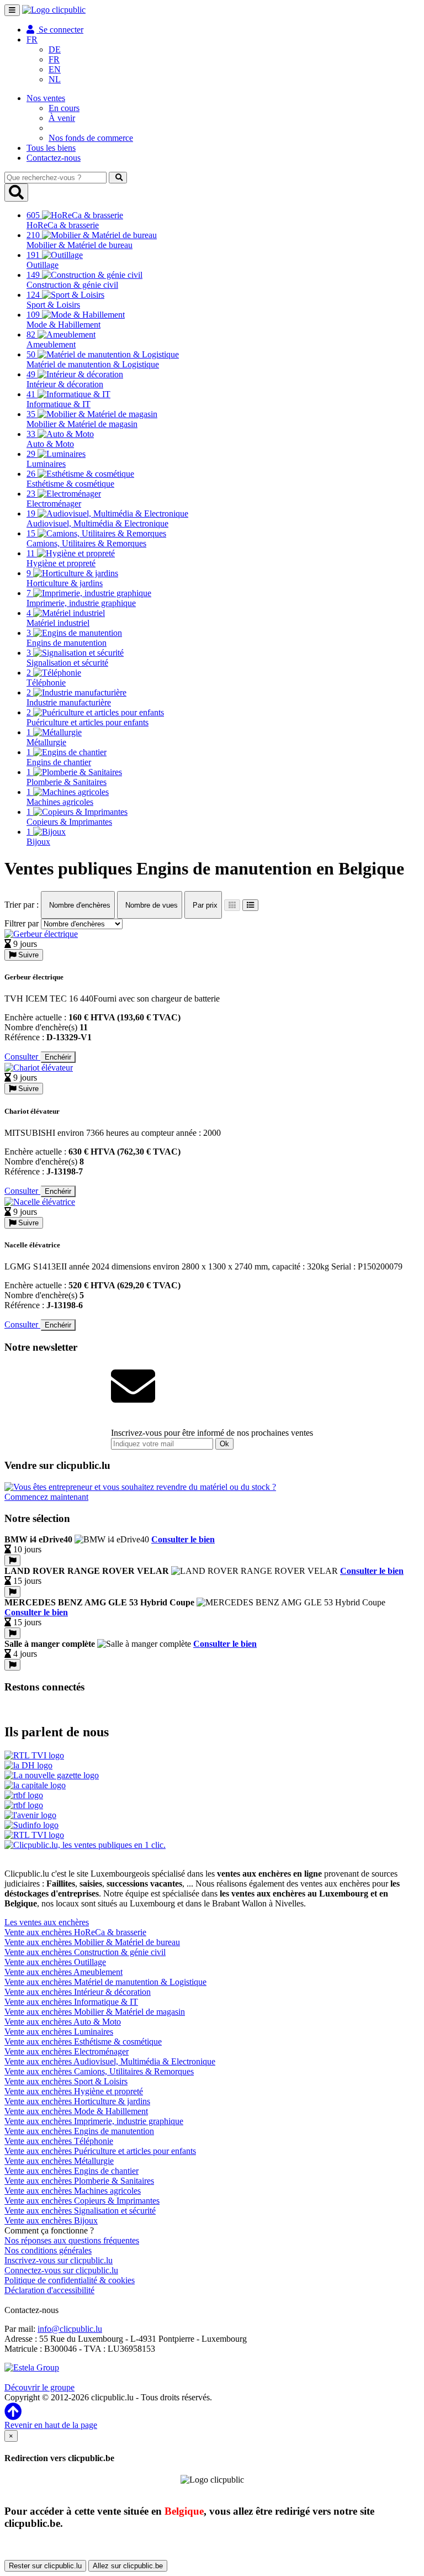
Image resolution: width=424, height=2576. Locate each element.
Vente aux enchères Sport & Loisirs (66, 2081)
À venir (62, 118)
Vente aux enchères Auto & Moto (63, 2022)
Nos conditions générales (48, 2250)
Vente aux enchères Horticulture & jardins (77, 2101)
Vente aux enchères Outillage (55, 1962)
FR (54, 59)
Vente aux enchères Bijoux (51, 2221)
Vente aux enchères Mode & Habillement (76, 2111)
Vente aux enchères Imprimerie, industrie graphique (94, 2121)
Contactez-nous (54, 158)
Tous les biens (51, 148)
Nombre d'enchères (79, 905)
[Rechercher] (118, 178)
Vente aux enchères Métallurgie (59, 2161)
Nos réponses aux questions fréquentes (72, 2240)
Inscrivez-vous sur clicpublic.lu (59, 2260)
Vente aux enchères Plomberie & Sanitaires (79, 2181)
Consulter (22, 1057)
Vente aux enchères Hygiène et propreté (74, 2091)
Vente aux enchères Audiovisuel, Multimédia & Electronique (110, 2061)
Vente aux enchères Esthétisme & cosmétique (83, 2042)
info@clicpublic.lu (70, 2329)
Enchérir (58, 1057)
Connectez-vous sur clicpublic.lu (61, 2270)
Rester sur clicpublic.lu (45, 2566)
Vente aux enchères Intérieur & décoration (78, 1992)
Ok (224, 1444)
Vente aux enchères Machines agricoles (73, 2191)
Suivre (27, 955)
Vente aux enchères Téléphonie (59, 2141)
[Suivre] (12, 1560)
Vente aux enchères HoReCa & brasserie (75, 1932)
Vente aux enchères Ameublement (63, 1972)
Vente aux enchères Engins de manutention (79, 2131)
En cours (64, 108)
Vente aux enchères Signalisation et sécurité (80, 2211)
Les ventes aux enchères (47, 1922)
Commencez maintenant (46, 1497)
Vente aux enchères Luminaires (59, 2032)
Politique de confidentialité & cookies (70, 2280)
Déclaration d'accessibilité (49, 2290)
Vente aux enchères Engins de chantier (71, 2171)
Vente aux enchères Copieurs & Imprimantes (82, 2201)
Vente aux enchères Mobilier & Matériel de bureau (92, 1942)
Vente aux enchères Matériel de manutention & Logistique (105, 1982)
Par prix (204, 905)
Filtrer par (22, 923)
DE (55, 49)
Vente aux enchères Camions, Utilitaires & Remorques (99, 2071)
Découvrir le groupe (39, 2387)
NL (55, 79)
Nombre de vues (150, 905)
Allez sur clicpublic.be (128, 2566)
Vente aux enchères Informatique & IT (71, 2002)
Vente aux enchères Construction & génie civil (85, 1952)
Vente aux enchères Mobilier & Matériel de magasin (95, 2012)
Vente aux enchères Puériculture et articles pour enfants (100, 2151)
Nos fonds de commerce (91, 138)
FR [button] (32, 39)
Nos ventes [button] (46, 98)
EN (55, 69)
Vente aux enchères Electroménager (67, 2051)
